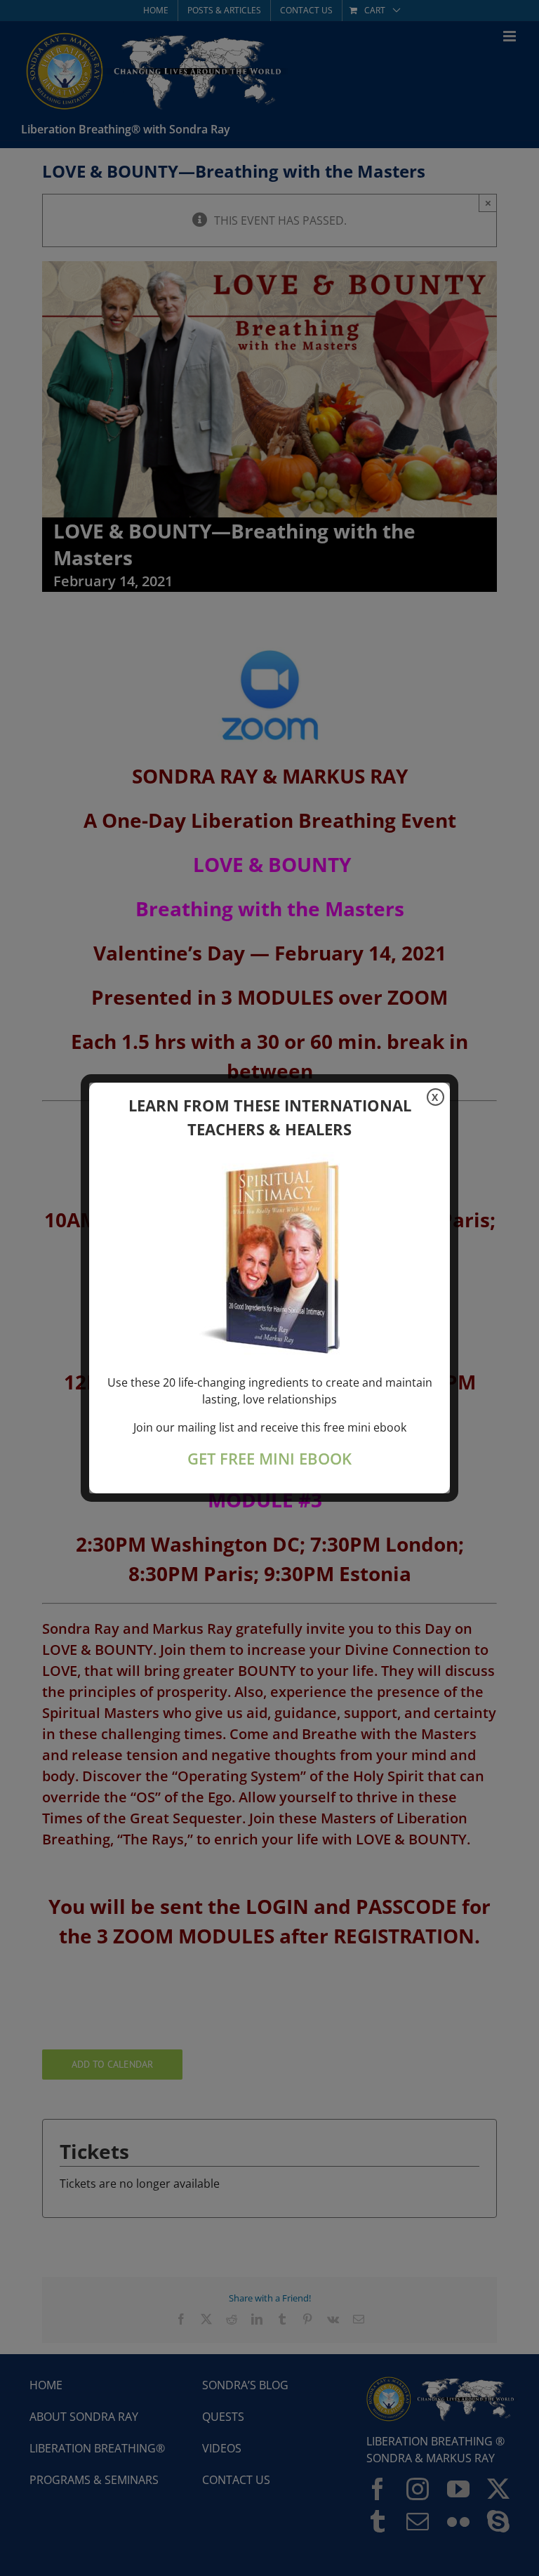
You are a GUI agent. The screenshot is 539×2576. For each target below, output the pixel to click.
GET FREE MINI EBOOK (269, 1459)
